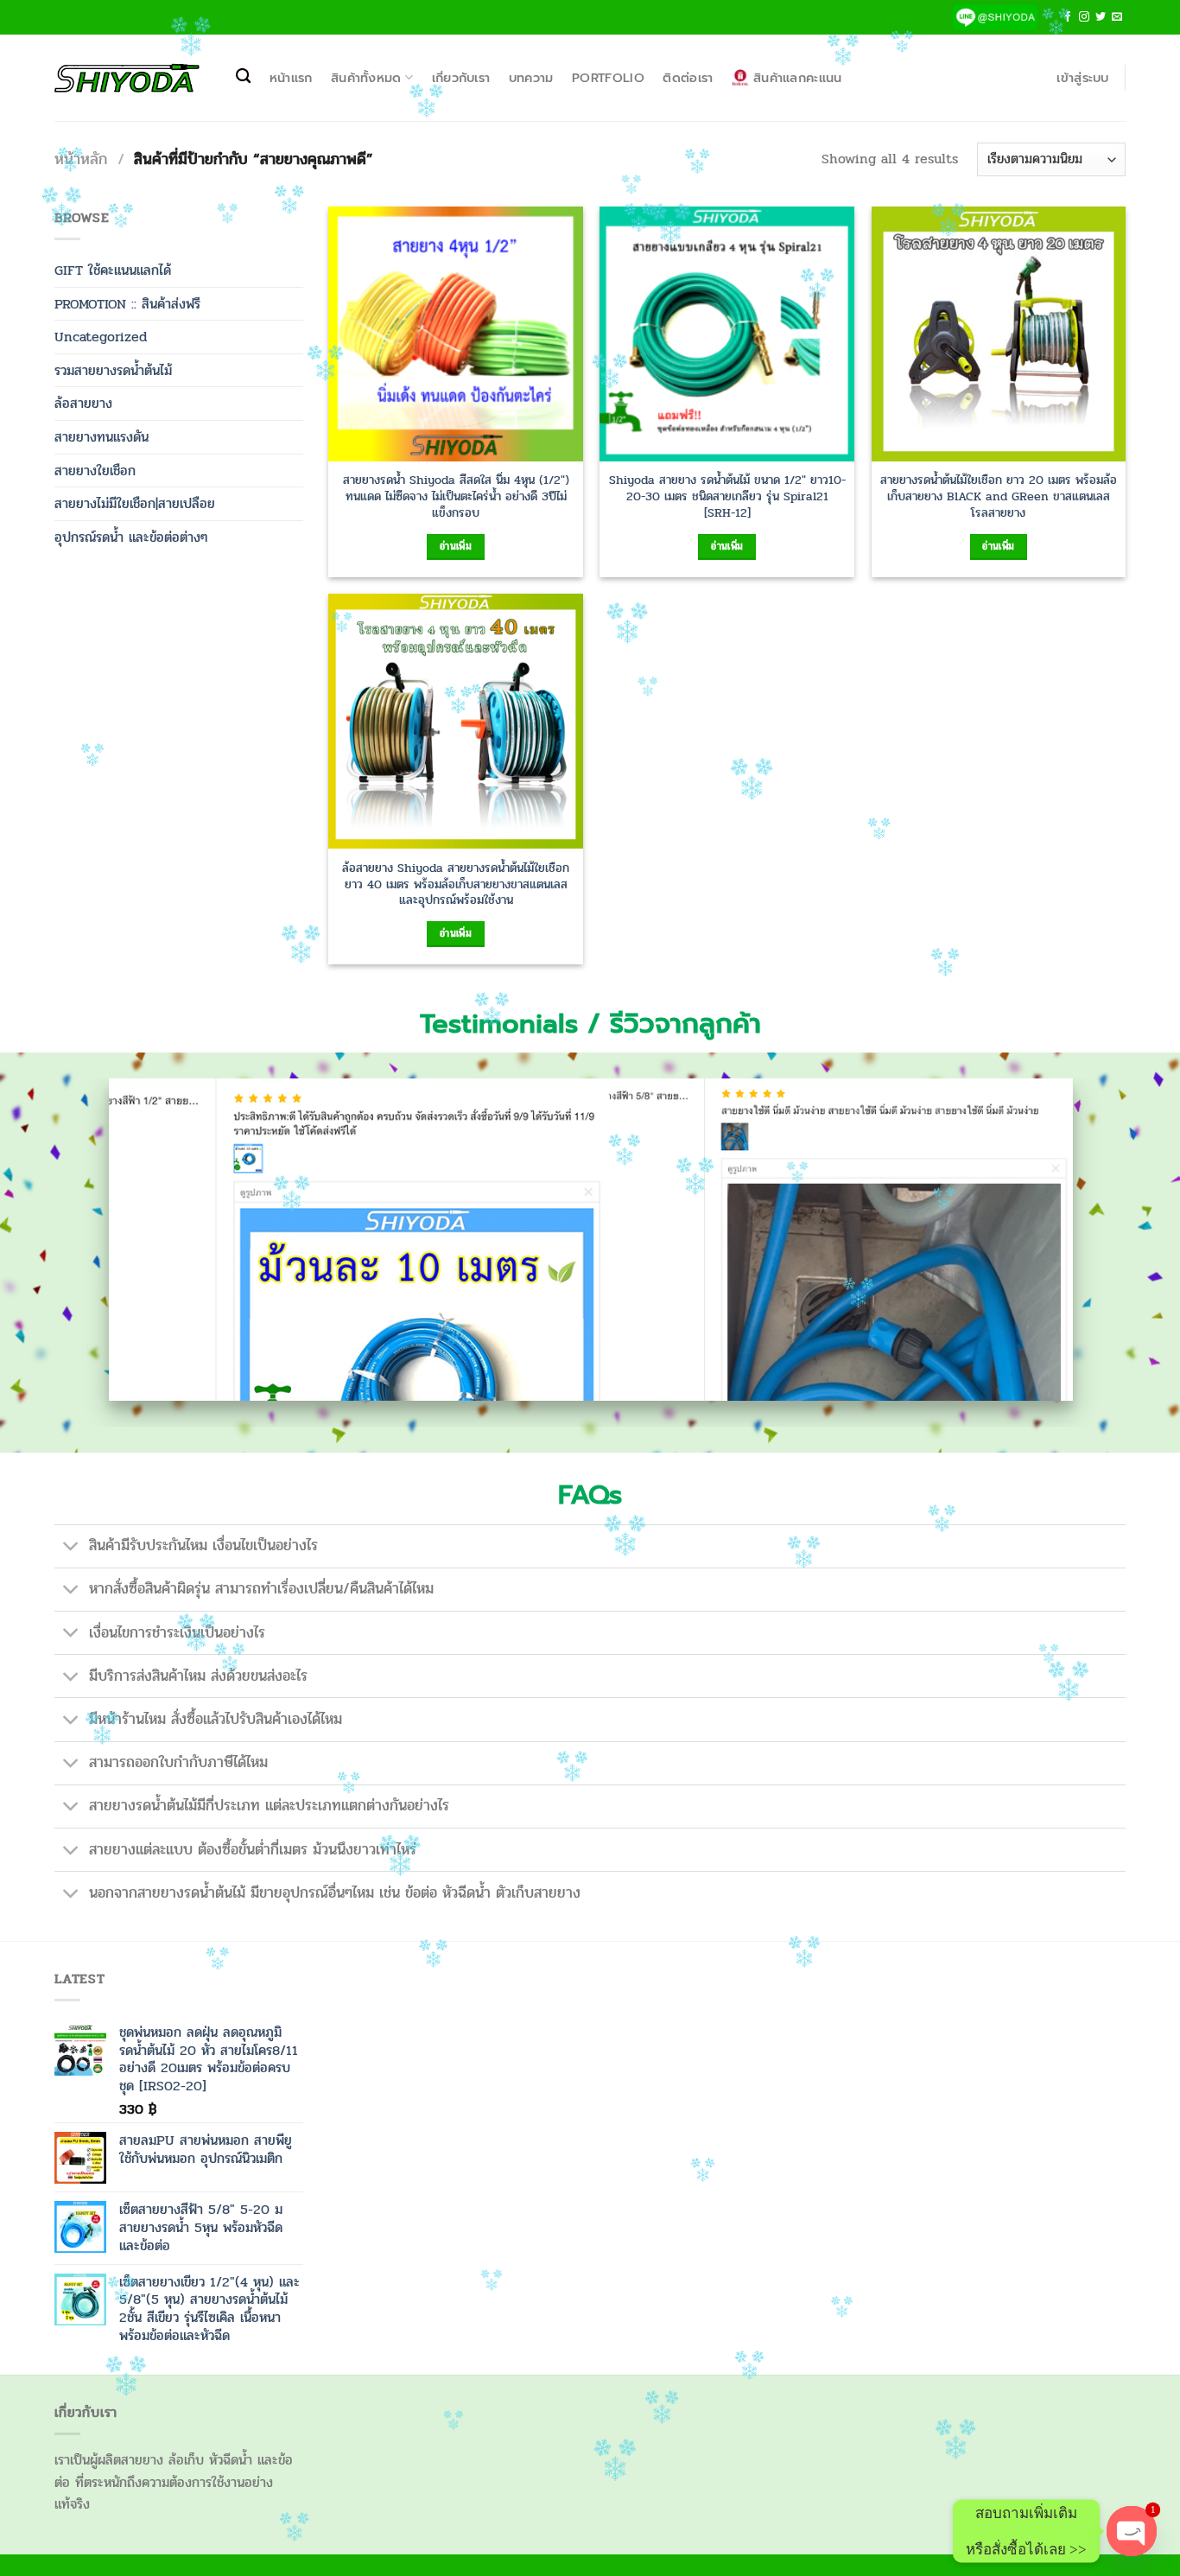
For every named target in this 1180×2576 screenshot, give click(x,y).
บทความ (531, 78)
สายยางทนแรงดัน (102, 437)
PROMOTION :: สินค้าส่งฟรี (127, 304)
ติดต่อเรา (688, 78)
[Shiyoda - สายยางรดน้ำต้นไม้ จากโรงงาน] (127, 78)
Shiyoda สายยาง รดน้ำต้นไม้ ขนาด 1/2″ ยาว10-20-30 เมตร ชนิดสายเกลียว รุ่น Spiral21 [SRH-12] (727, 496)
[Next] (1094, 1253)
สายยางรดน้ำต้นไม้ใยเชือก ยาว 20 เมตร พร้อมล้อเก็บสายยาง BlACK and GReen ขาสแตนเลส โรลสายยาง (999, 496)
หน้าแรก (291, 78)
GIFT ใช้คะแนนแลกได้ (113, 270)
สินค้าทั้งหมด (366, 78)
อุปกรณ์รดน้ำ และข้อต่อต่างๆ (131, 537)
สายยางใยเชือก (95, 471)
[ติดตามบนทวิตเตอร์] (1101, 17)
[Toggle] (71, 1548)
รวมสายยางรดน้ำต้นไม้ (113, 370)
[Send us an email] (1117, 17)
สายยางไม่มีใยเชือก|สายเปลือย (135, 503)
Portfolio (608, 78)
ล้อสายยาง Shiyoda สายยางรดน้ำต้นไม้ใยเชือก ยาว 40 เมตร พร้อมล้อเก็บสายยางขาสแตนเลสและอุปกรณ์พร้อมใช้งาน (456, 884)
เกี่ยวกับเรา (461, 78)
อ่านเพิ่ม (456, 546)
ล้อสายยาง (83, 403)
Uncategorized (101, 337)
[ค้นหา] (243, 76)
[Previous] (86, 1253)
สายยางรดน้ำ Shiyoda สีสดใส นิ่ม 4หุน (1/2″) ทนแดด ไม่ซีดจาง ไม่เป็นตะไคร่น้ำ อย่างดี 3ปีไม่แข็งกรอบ (456, 496)
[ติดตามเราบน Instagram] (1084, 17)
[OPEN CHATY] (1132, 2531)
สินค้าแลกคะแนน (797, 78)
